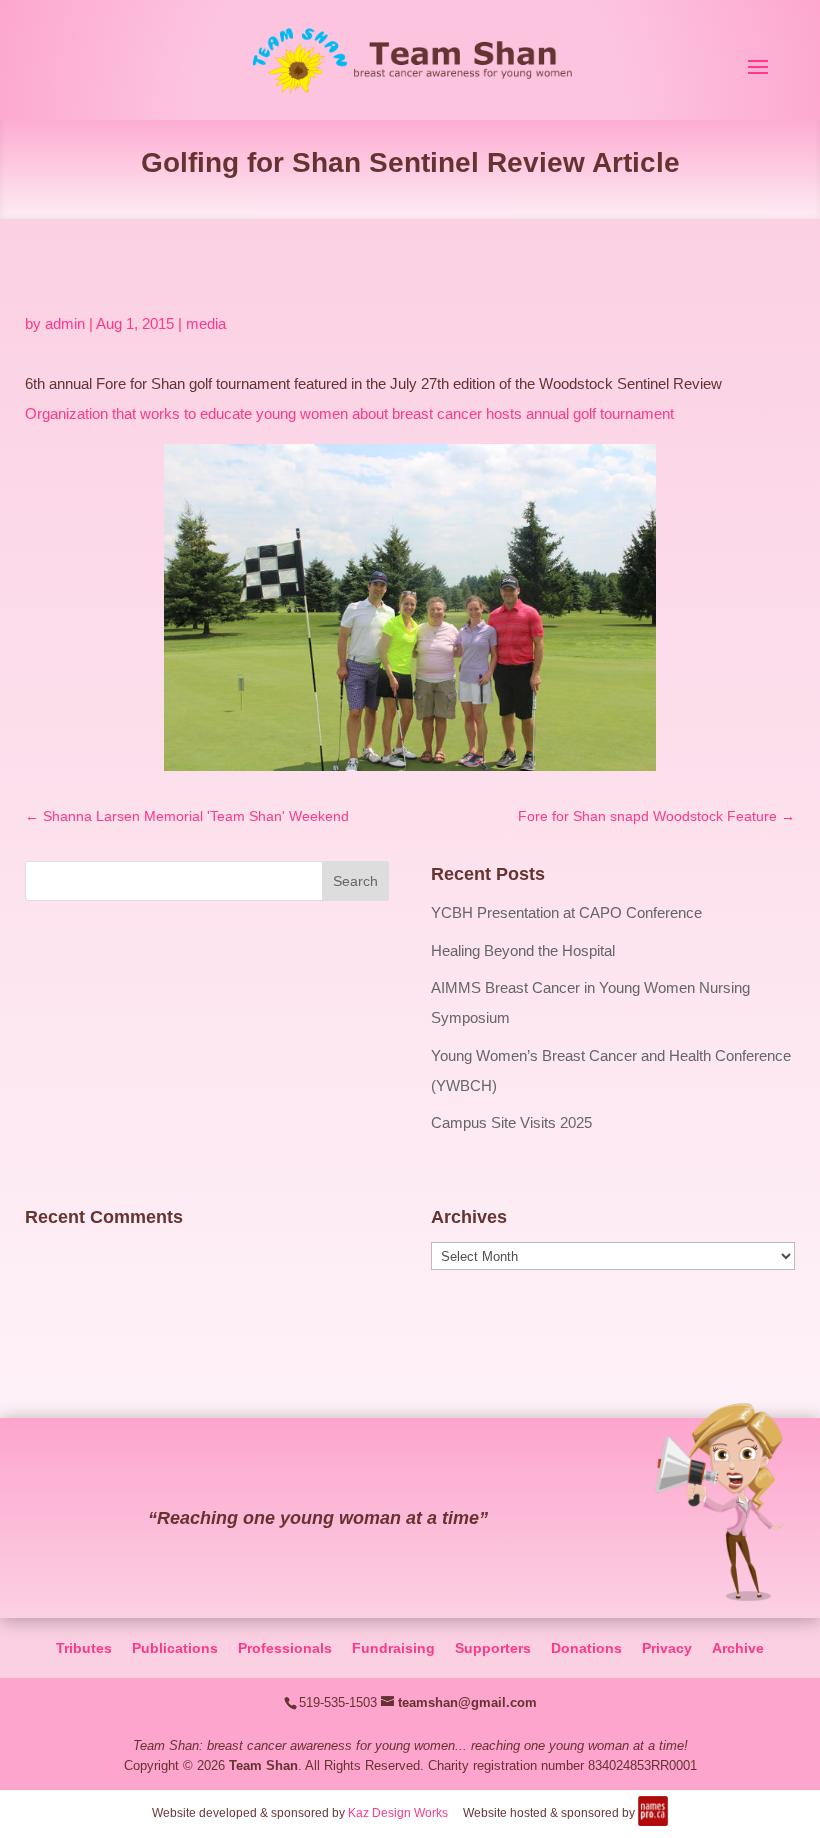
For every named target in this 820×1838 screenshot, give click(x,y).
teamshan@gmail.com (467, 1702)
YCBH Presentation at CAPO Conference (566, 912)
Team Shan (263, 1765)
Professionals (285, 1648)
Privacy (667, 1648)
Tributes (84, 1648)
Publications (175, 1648)
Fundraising (393, 1648)
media (206, 323)
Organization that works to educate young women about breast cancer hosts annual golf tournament (349, 413)
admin (65, 323)
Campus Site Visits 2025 (511, 1122)
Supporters (493, 1648)
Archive (738, 1648)
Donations (586, 1648)
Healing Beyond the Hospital (523, 950)
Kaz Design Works (398, 1813)
